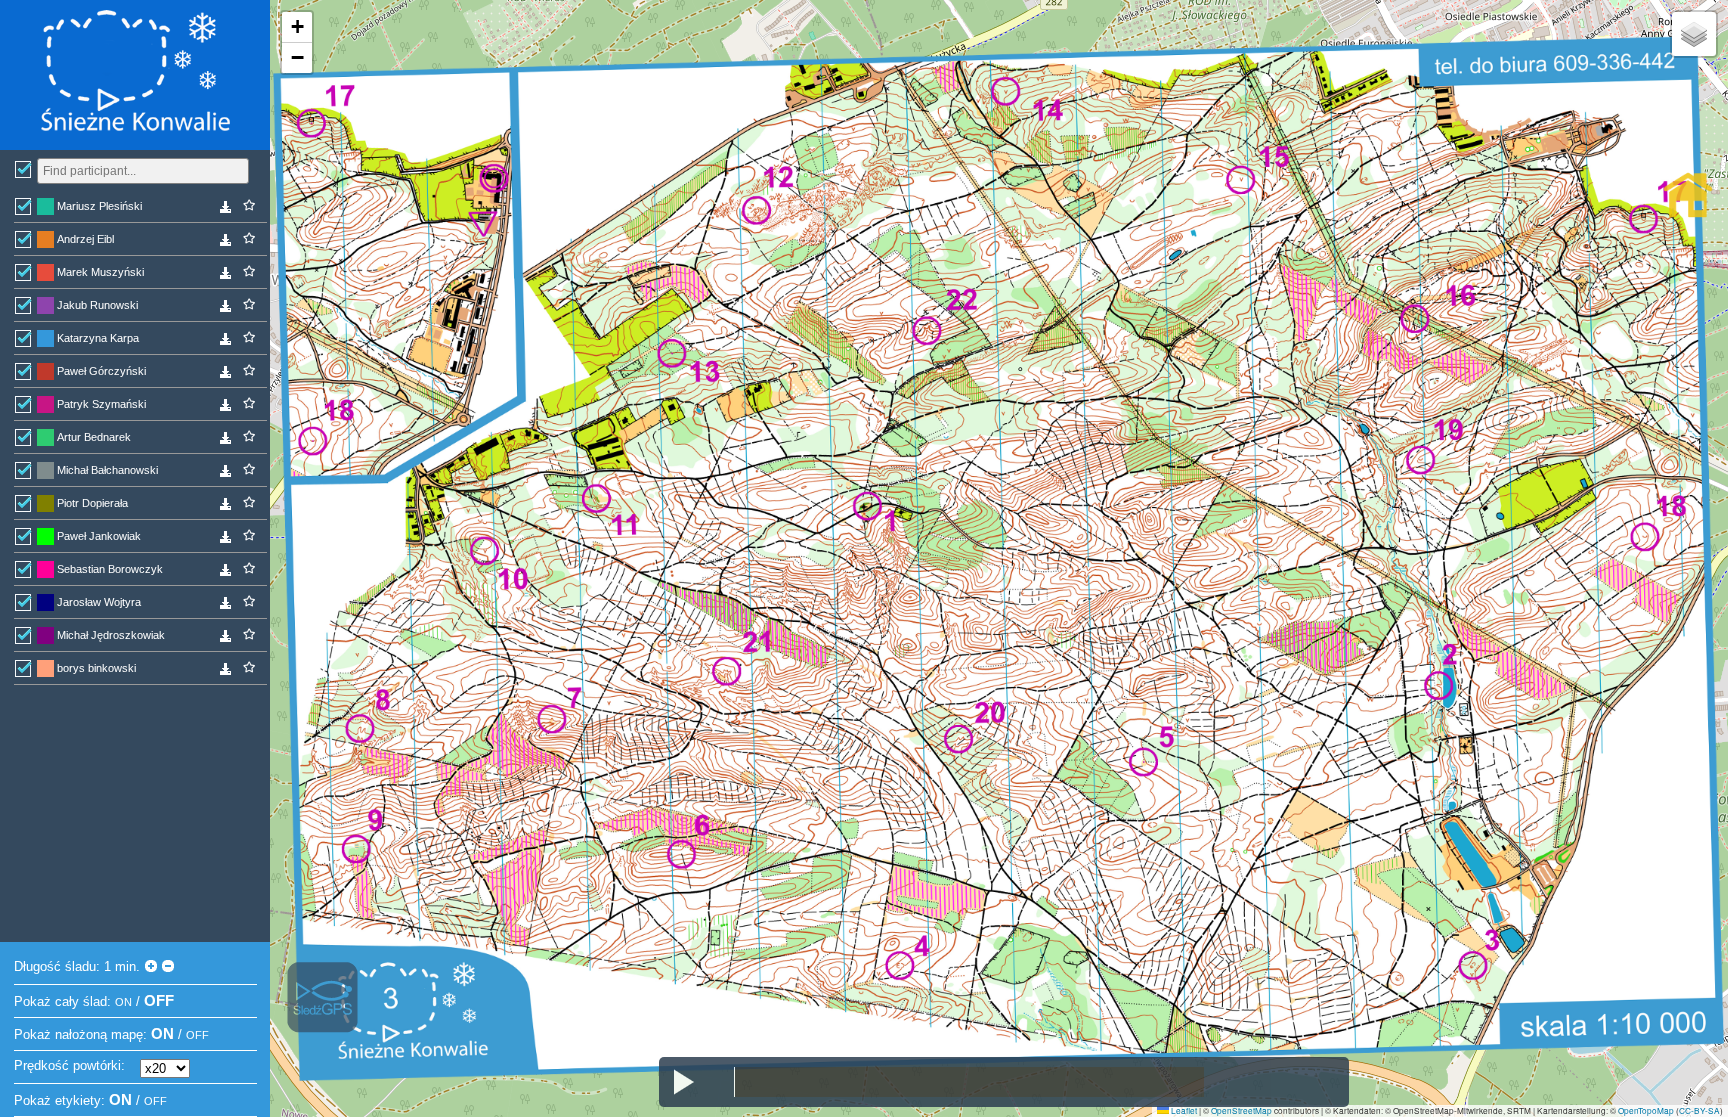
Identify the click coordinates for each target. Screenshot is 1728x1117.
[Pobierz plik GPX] (226, 210)
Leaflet (1183, 1110)
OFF (159, 1000)
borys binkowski (96, 668)
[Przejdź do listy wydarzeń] (1688, 195)
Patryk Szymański (101, 404)
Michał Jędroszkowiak (111, 635)
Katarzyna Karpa (98, 338)
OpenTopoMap (1646, 1110)
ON (123, 1002)
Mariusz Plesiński (99, 206)
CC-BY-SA (1699, 1110)
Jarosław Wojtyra (99, 602)
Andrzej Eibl (85, 239)
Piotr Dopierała (92, 503)
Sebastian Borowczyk (110, 569)
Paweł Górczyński (101, 371)
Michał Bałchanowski (107, 470)
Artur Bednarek (94, 437)
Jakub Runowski (97, 305)
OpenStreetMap (1241, 1110)
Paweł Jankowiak (99, 536)
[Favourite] (249, 205)
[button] (297, 27)
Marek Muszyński (100, 272)
